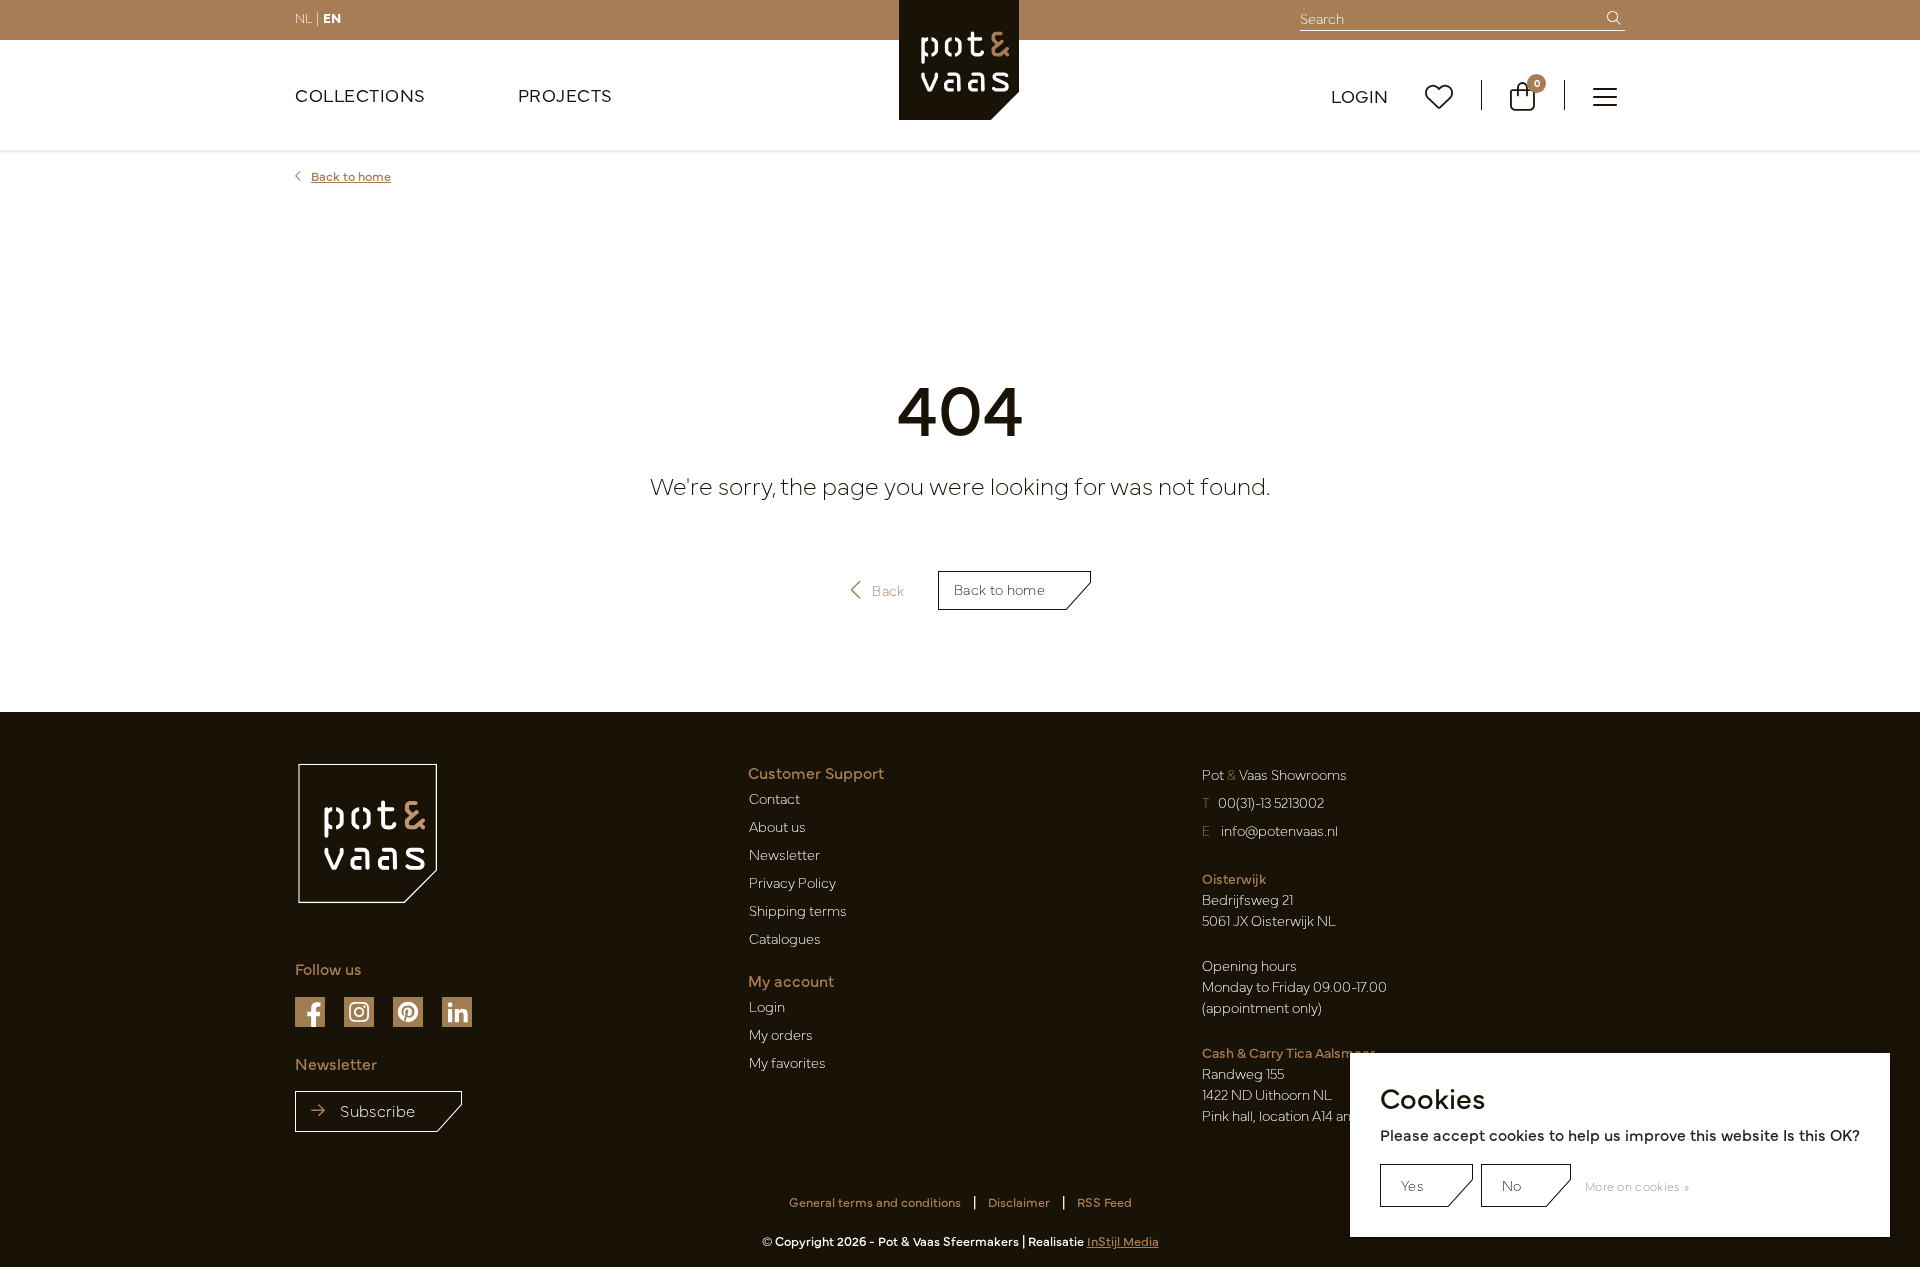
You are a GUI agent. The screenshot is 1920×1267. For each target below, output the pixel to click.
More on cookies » (1637, 1186)
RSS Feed (1104, 1201)
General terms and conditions (875, 1201)
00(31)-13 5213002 (1271, 802)
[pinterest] (409, 1010)
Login (1360, 95)
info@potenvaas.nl (1279, 830)
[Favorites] (1439, 95)
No (1512, 1185)
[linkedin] (457, 1010)
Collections (360, 94)
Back (888, 590)
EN (332, 17)
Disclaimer (1019, 1201)
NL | (307, 17)
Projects (565, 94)
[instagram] (360, 1010)
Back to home (999, 589)
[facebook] (311, 1010)
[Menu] (1605, 95)
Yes (1412, 1185)
